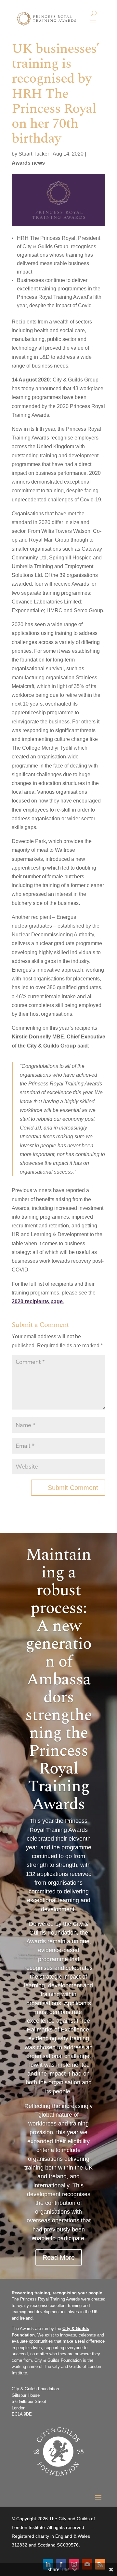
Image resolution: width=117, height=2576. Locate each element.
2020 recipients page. (38, 1301)
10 (83, 2238)
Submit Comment (73, 1488)
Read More (59, 2257)
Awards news (28, 163)
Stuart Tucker (34, 154)
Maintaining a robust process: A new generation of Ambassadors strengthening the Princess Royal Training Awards (58, 1680)
